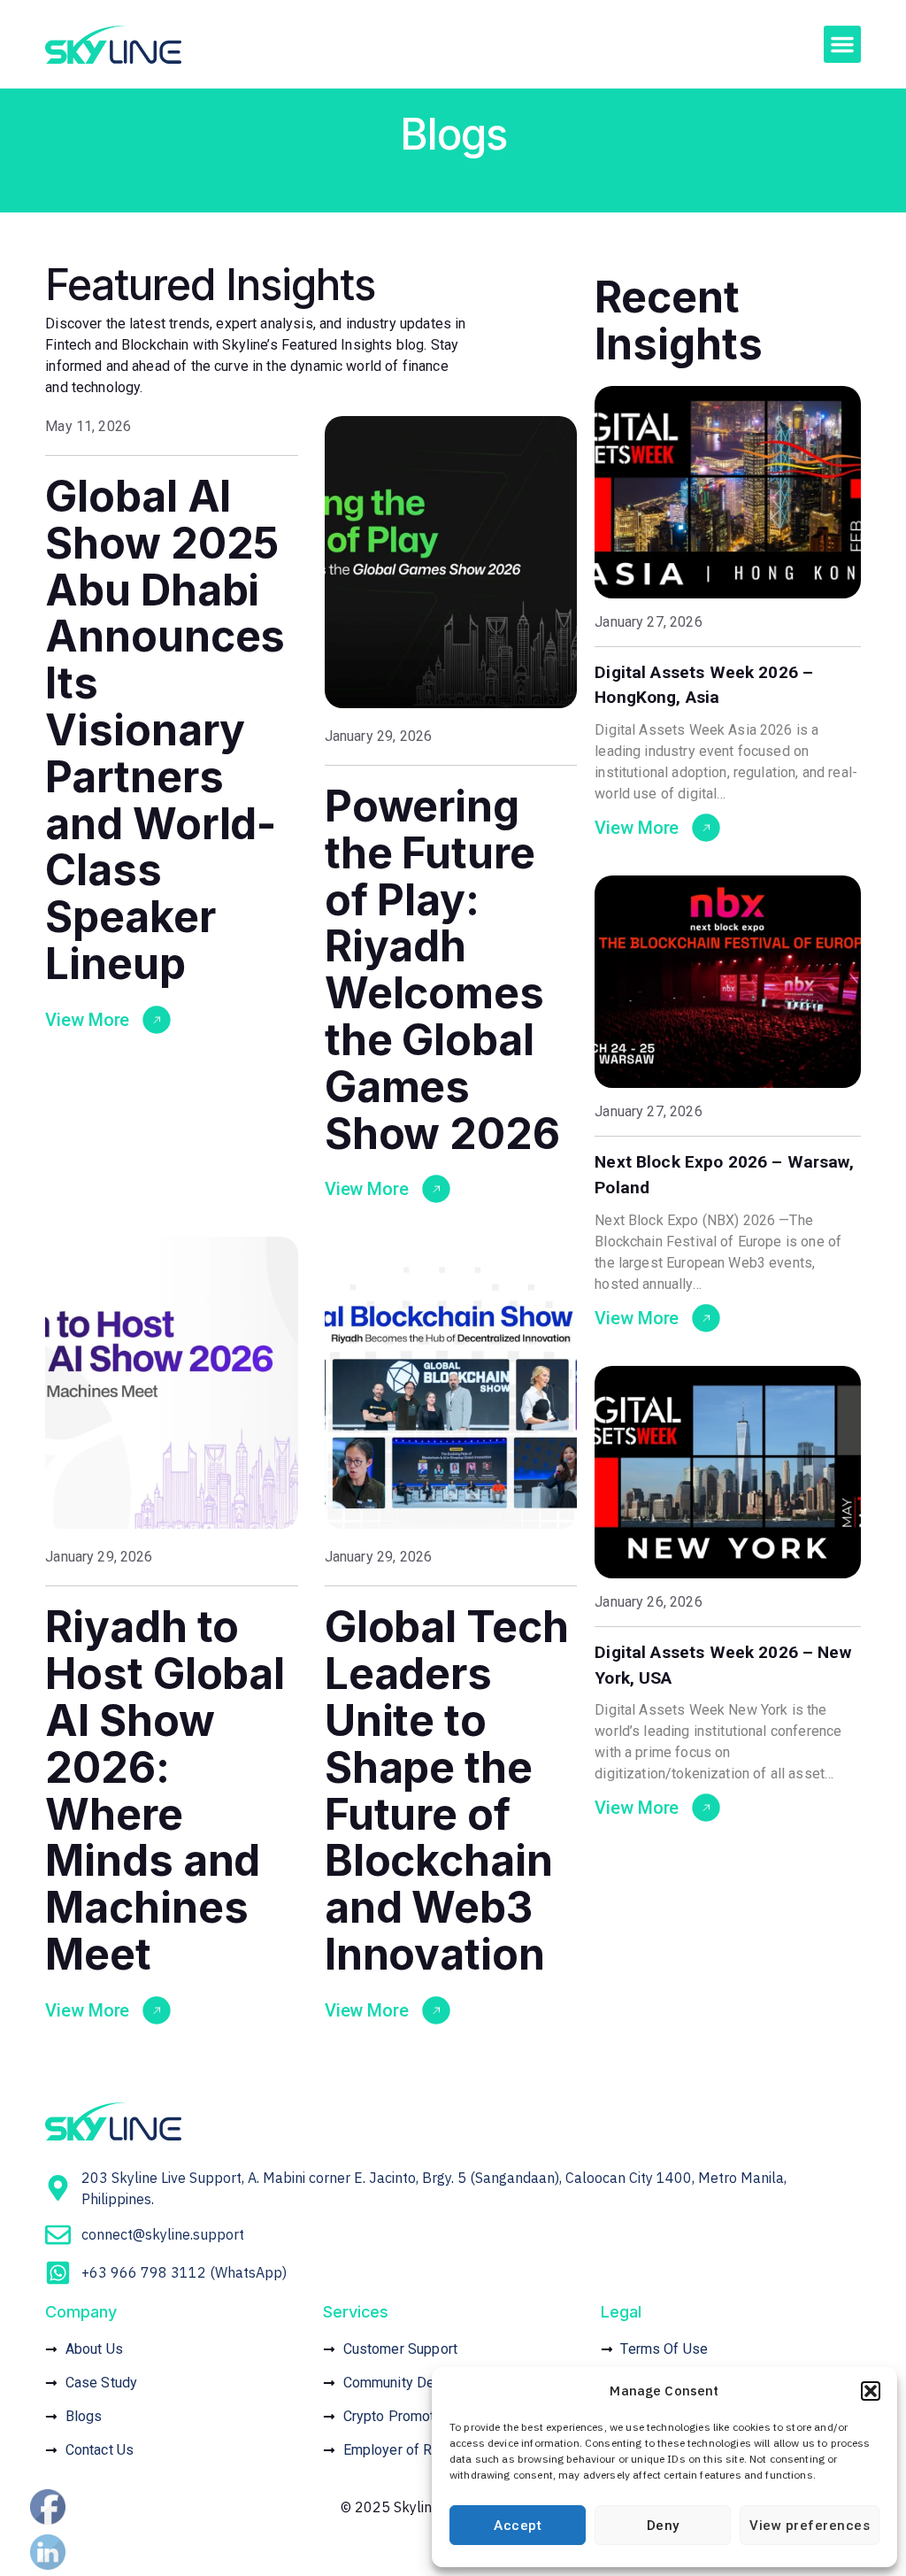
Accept (518, 2526)
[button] (871, 2391)
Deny (663, 2526)
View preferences (810, 2526)
